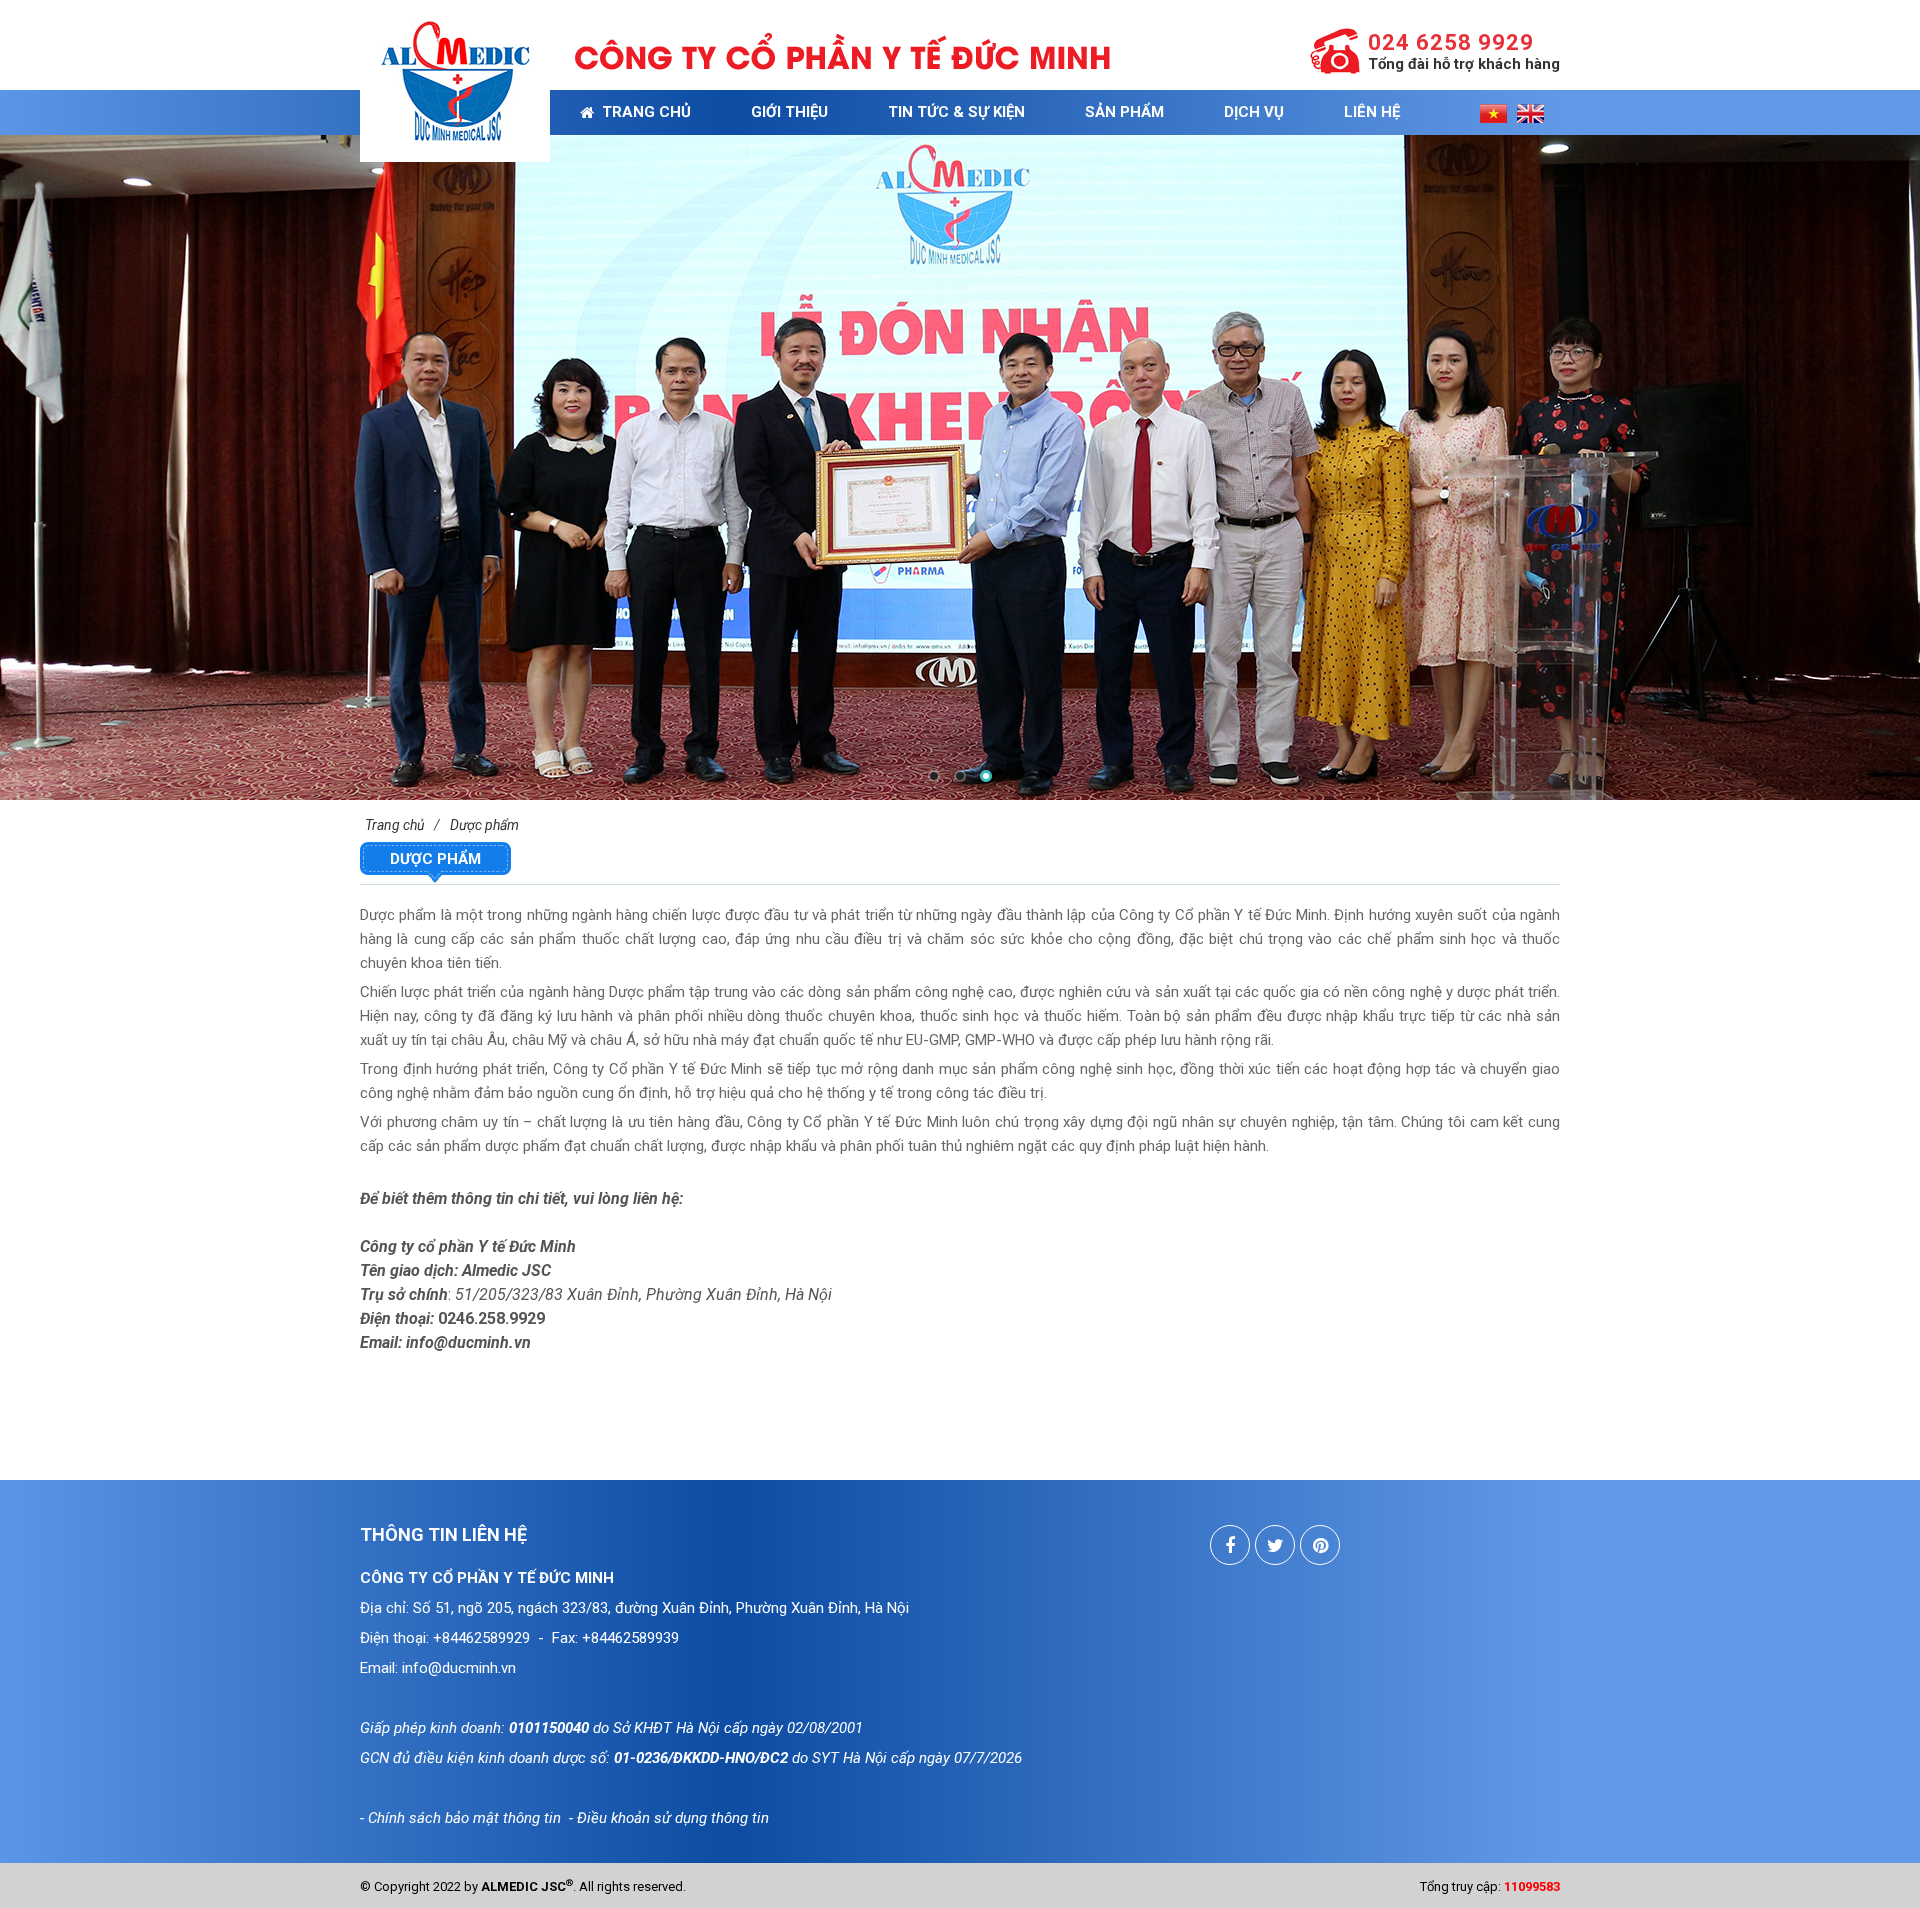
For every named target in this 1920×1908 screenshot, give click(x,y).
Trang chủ (642, 112)
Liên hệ (1372, 112)
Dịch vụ (1254, 112)
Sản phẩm (1124, 112)
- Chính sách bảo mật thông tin (460, 1818)
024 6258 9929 (1451, 42)
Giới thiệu (789, 112)
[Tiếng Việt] (1493, 112)
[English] (1530, 112)
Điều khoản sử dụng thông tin (673, 1818)
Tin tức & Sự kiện (956, 112)
